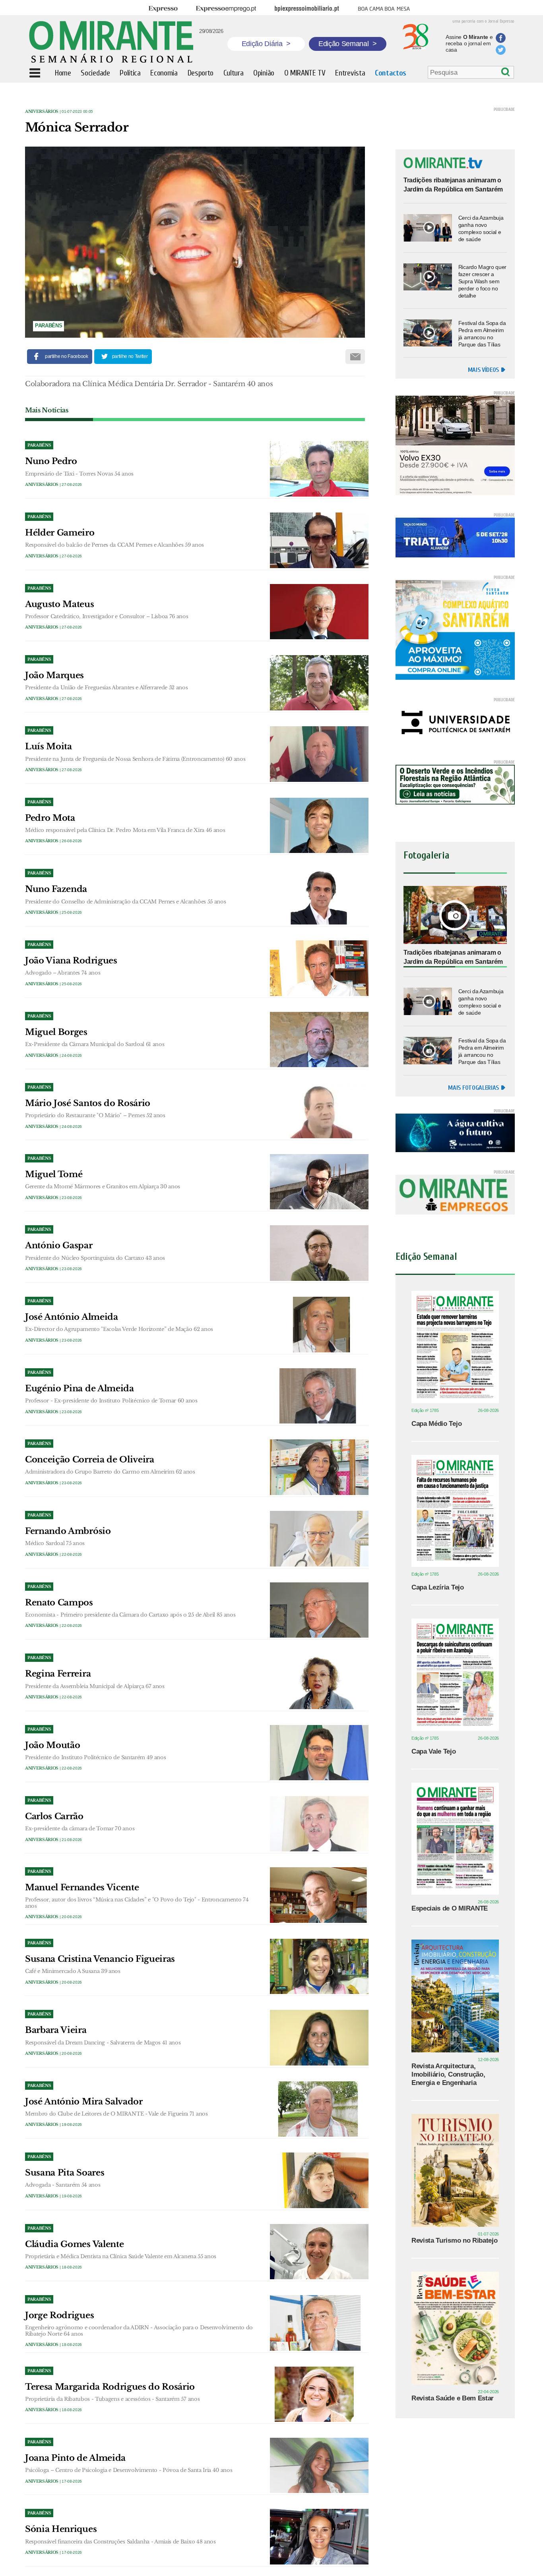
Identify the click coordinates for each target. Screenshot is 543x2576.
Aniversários (42, 111)
